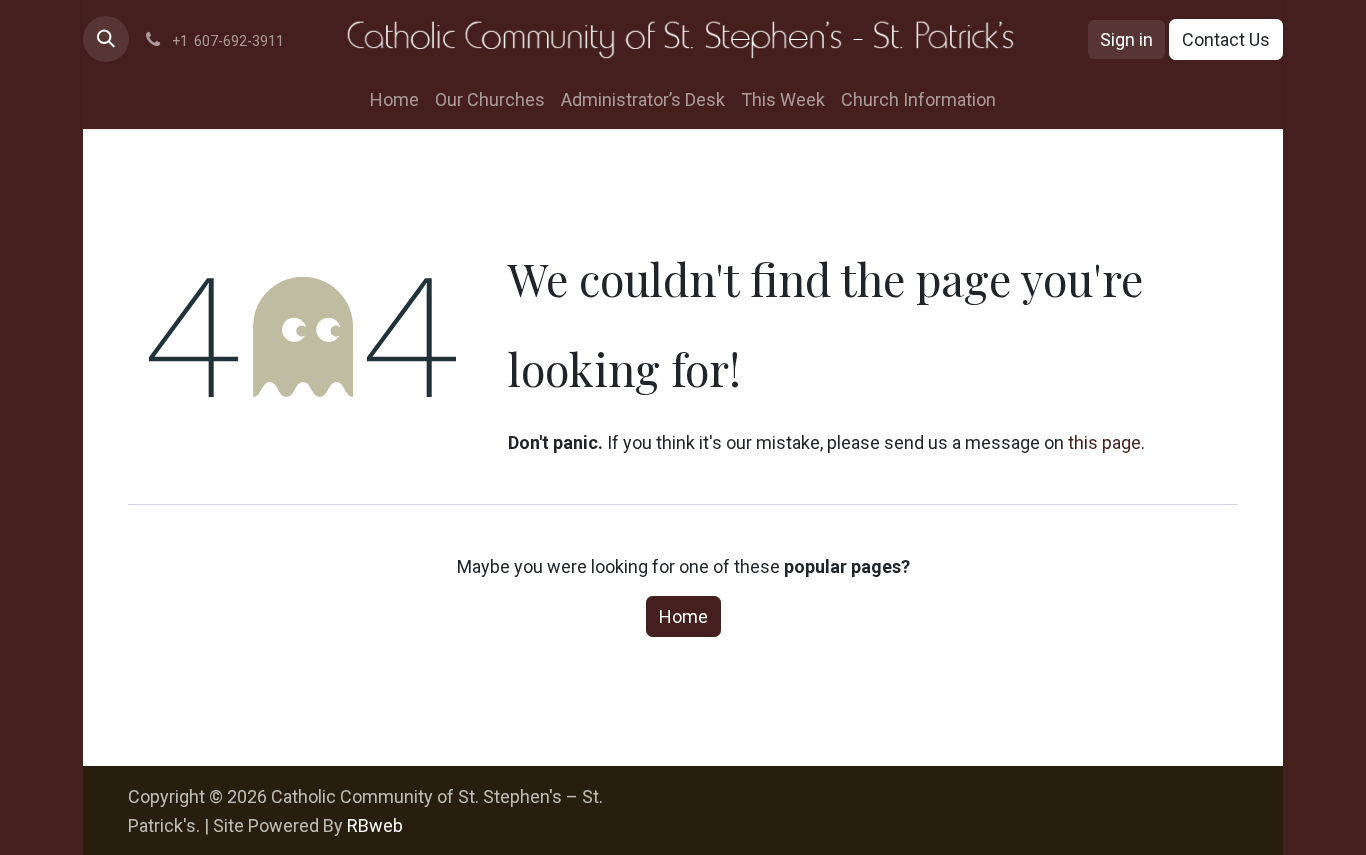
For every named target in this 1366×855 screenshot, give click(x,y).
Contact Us (1226, 39)
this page (1104, 442)
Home (683, 616)
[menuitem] (394, 99)
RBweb (375, 825)
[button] (106, 39)
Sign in (1126, 39)
